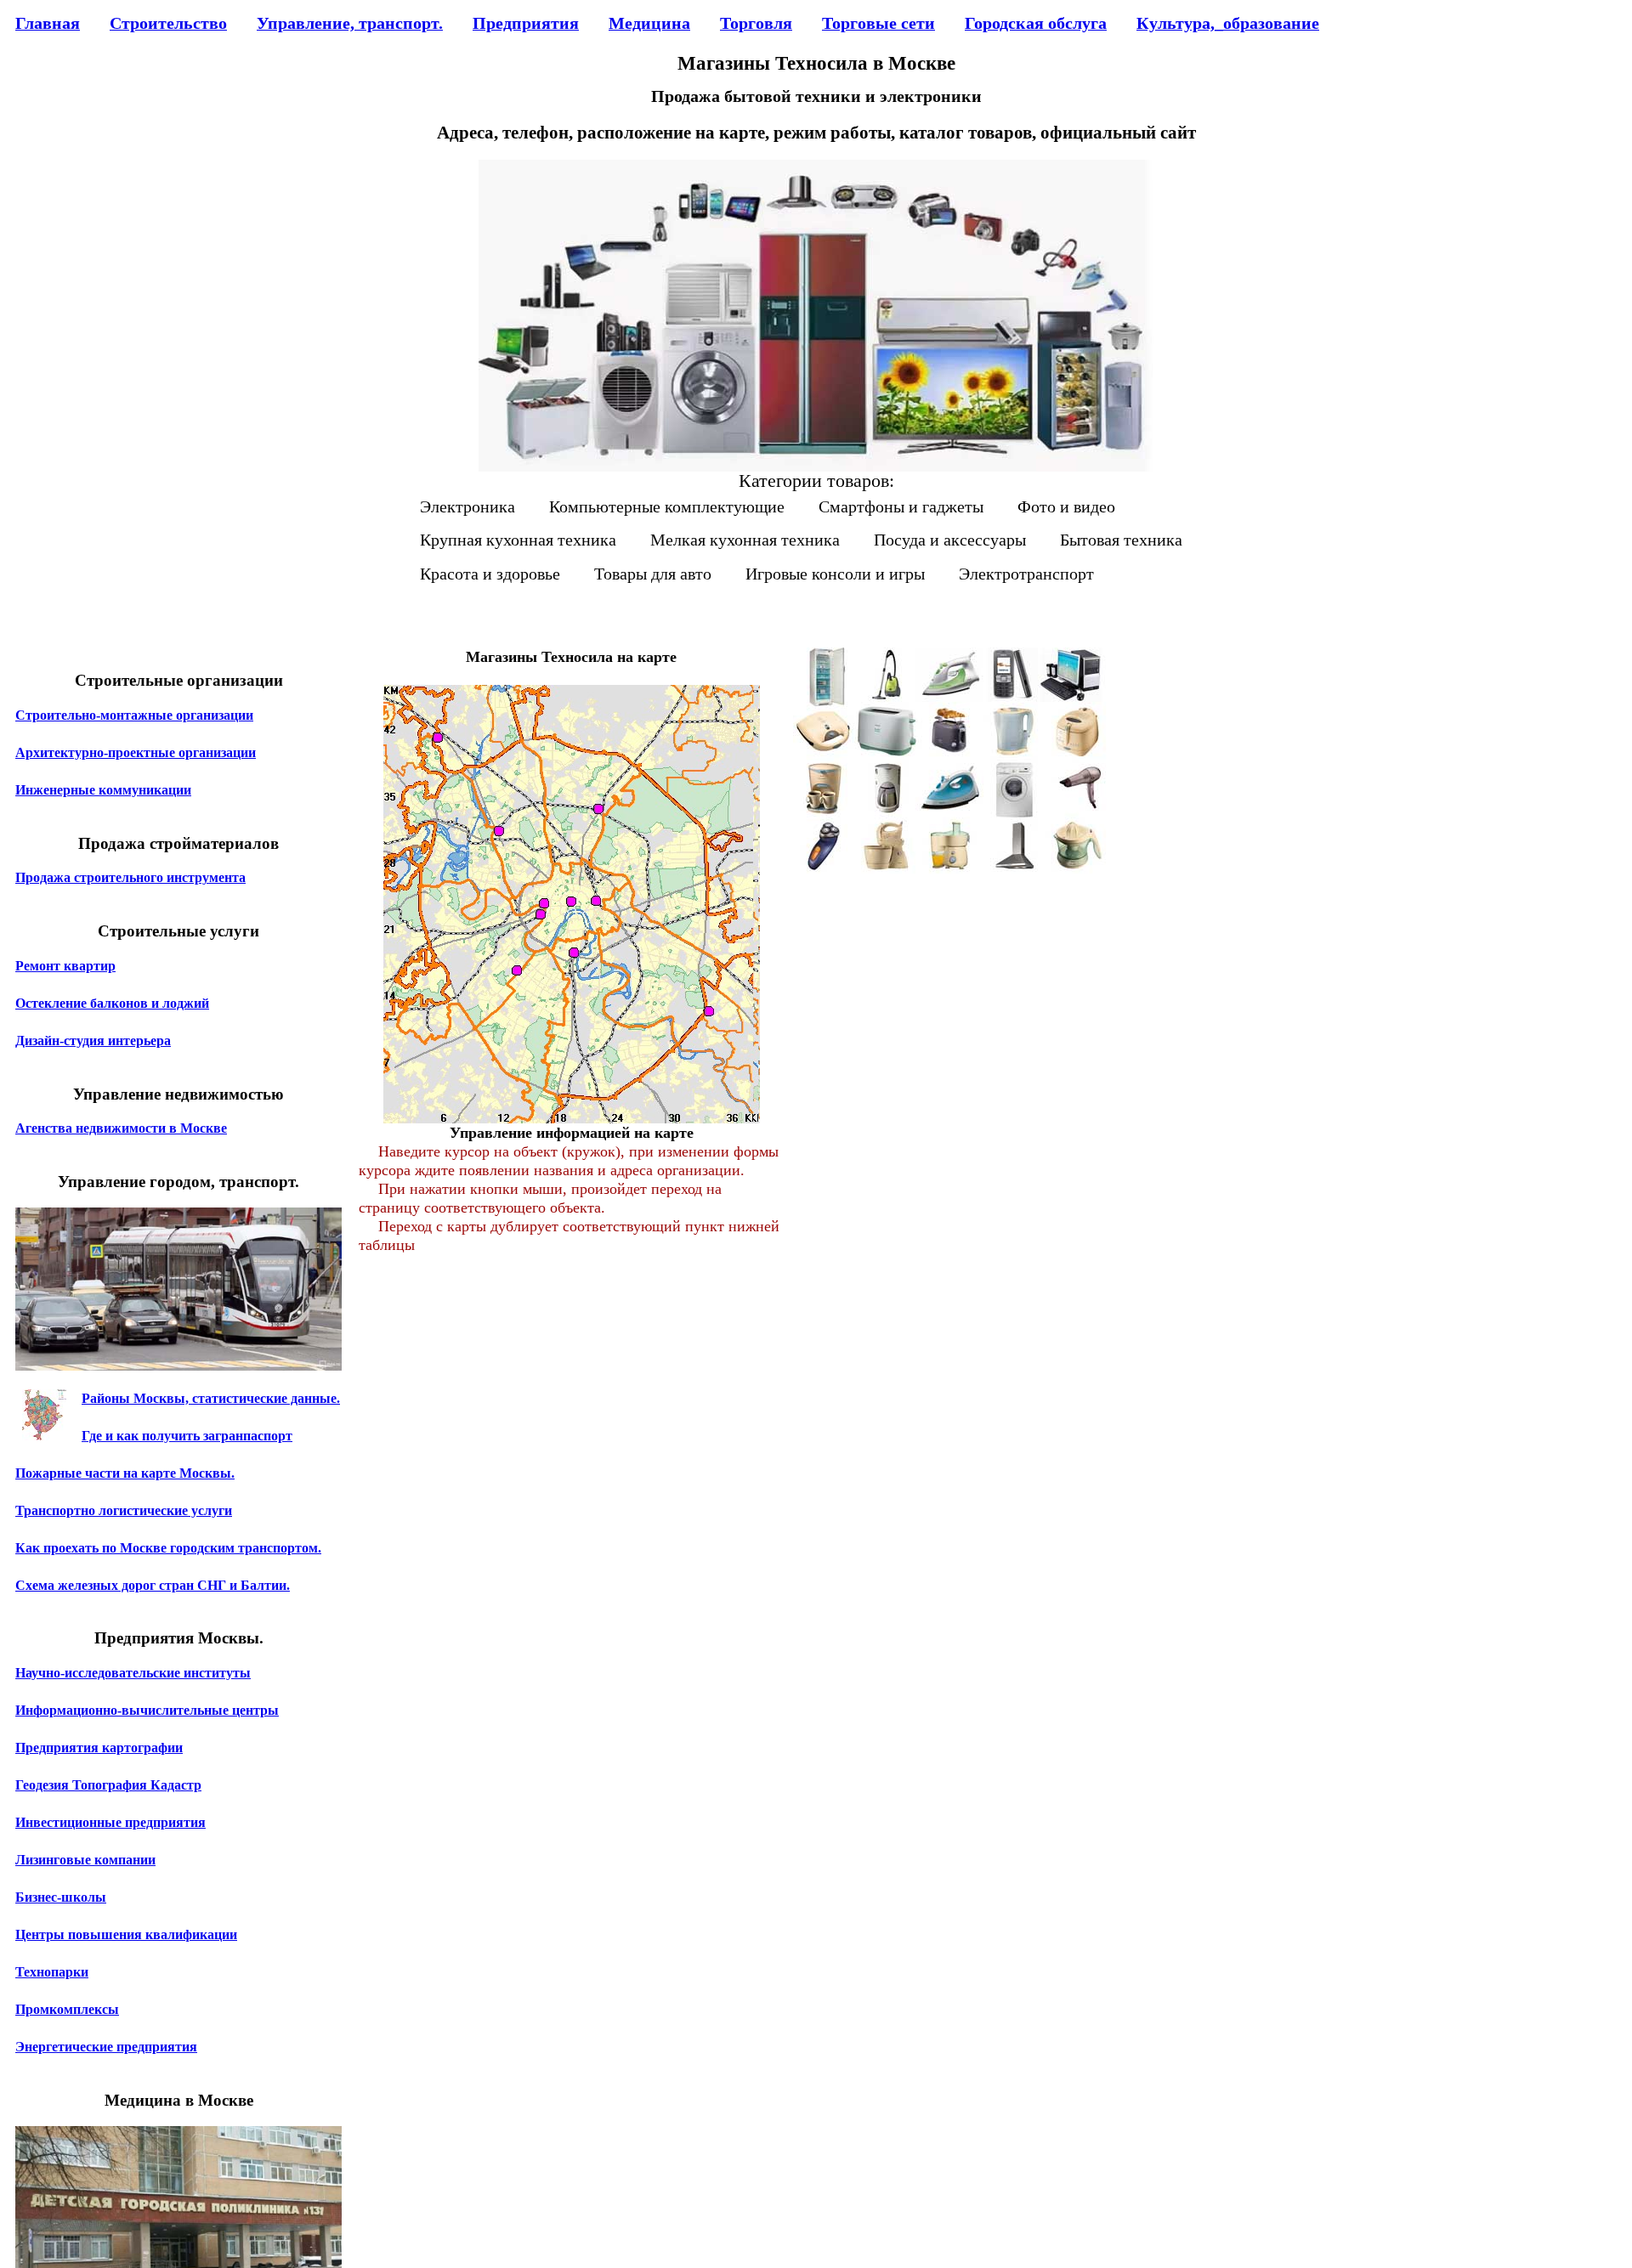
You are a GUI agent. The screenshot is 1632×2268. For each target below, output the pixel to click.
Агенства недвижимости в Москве (121, 1128)
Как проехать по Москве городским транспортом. (168, 1548)
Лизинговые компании (85, 1860)
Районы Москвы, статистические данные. (211, 1398)
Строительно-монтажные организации (134, 715)
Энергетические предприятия (106, 2047)
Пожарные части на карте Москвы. (125, 1473)
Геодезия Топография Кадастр (108, 1785)
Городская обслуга (1036, 23)
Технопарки (52, 1972)
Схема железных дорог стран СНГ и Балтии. (153, 1585)
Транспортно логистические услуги (124, 1510)
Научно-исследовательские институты (133, 1673)
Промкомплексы (67, 2009)
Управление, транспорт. (350, 23)
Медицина (649, 23)
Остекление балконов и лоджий (112, 1003)
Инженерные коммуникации (103, 790)
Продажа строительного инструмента (130, 877)
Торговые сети (878, 23)
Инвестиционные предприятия (110, 1822)
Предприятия (526, 23)
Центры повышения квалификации (126, 1934)
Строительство (168, 23)
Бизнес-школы (61, 1897)
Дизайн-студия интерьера (93, 1041)
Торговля (756, 23)
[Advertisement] (950, 1024)
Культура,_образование (1228, 23)
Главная (48, 23)
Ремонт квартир (65, 966)
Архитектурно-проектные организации (136, 752)
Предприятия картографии (99, 1748)
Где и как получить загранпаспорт (187, 1436)
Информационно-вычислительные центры (147, 1710)
